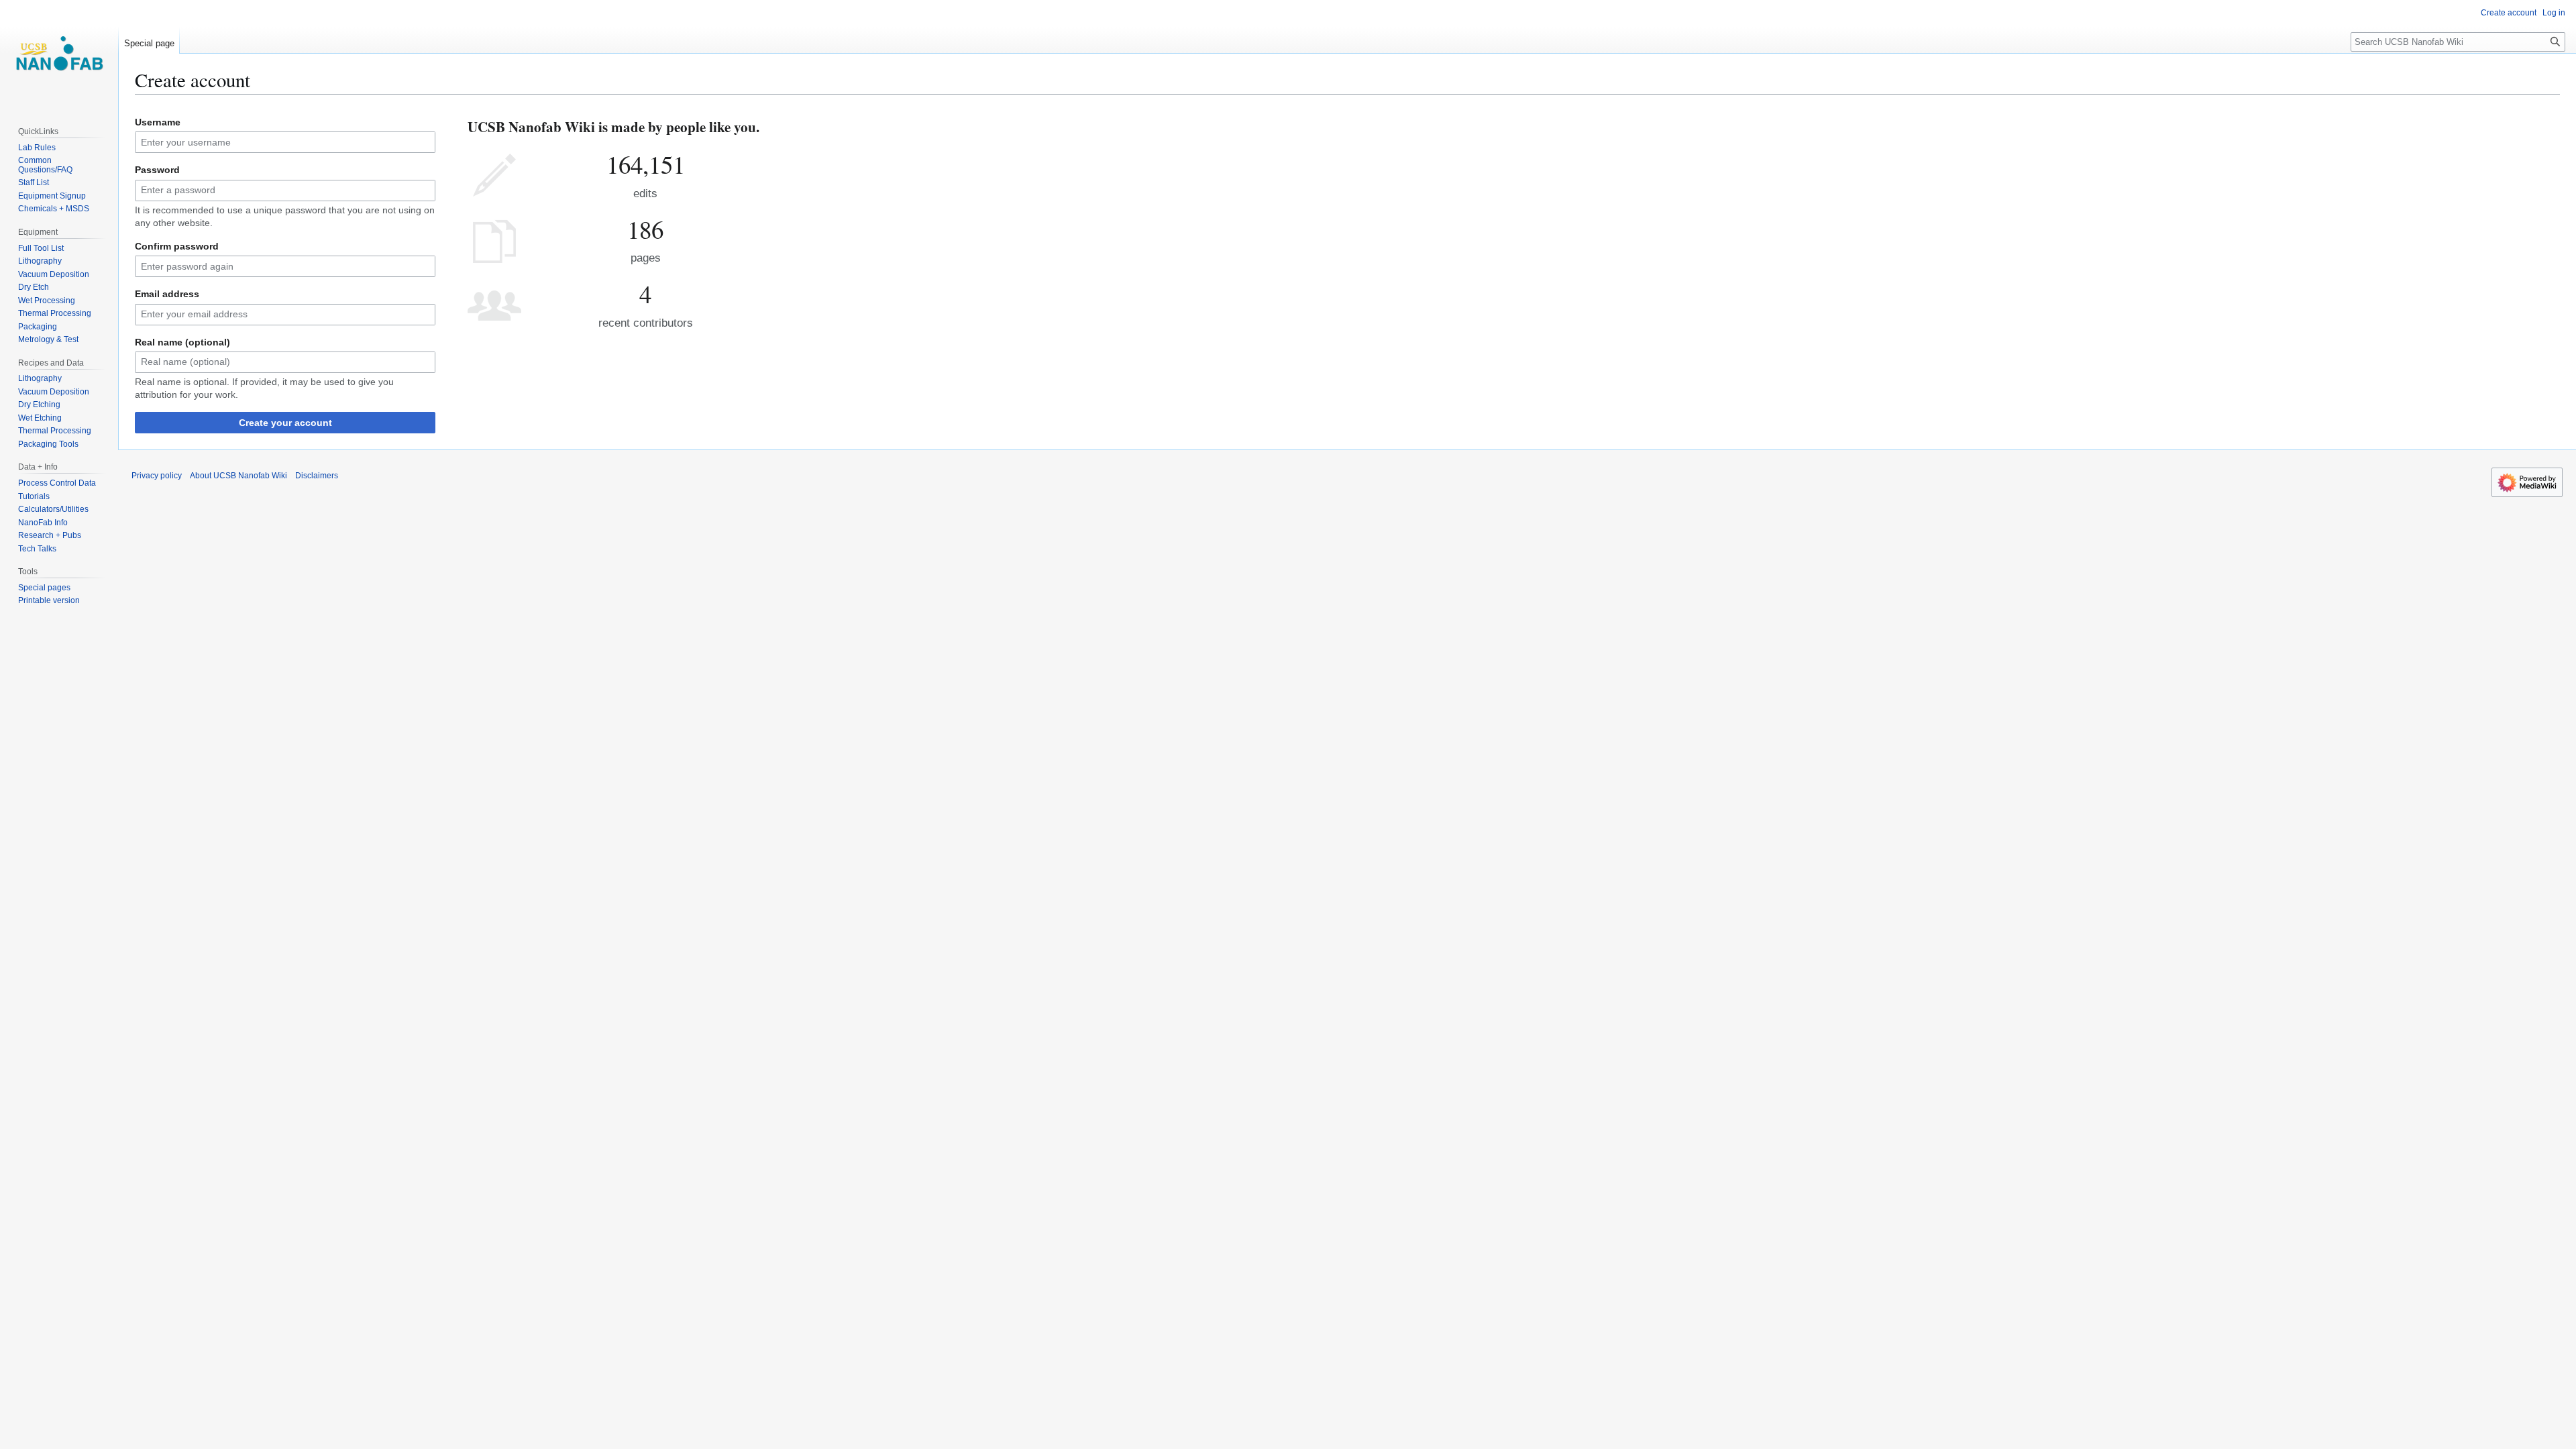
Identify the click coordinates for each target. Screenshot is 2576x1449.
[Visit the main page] (59, 54)
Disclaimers (317, 476)
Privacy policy (157, 476)
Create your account (285, 423)
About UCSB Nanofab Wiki (238, 476)
